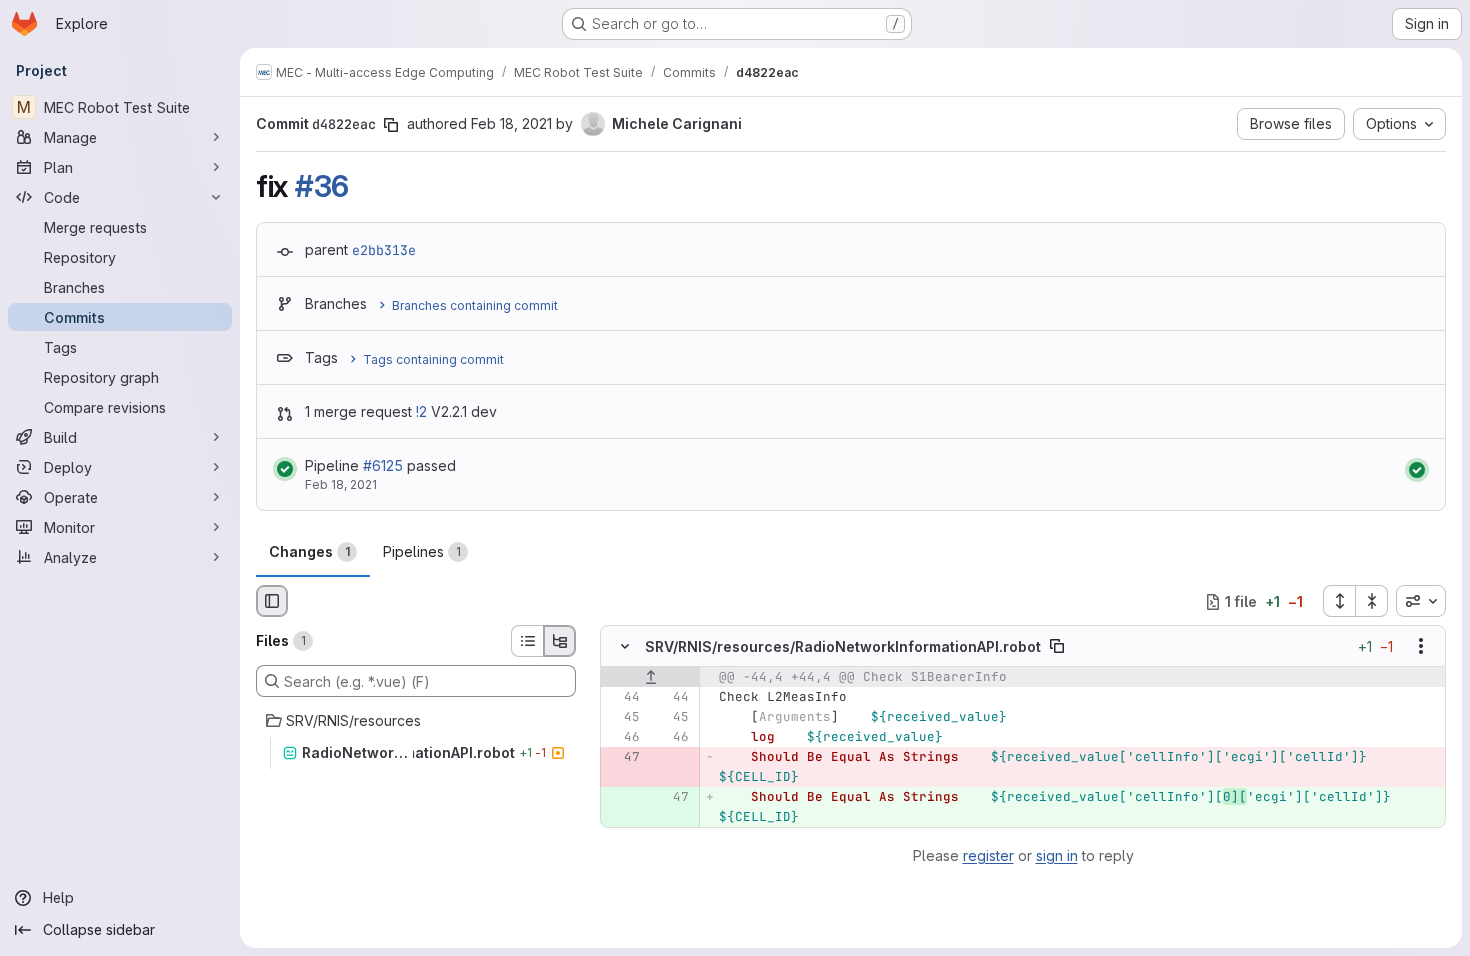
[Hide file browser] (272, 601)
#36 (322, 186)
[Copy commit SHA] (391, 125)
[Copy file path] (1057, 647)
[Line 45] (623, 718)
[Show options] (1421, 647)
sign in (1057, 855)
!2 (421, 411)
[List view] (527, 641)
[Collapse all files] (1372, 601)
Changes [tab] (309, 551)
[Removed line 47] (623, 758)
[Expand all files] (1339, 601)
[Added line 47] (672, 798)
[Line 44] (623, 698)
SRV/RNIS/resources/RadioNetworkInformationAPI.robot (843, 646)
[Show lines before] (650, 678)
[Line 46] (623, 738)
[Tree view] (560, 641)
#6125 (383, 465)
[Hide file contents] (625, 647)
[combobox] (1421, 601)
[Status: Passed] (285, 469)
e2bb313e (384, 250)
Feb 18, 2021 (511, 123)
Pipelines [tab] (422, 551)
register (988, 855)
